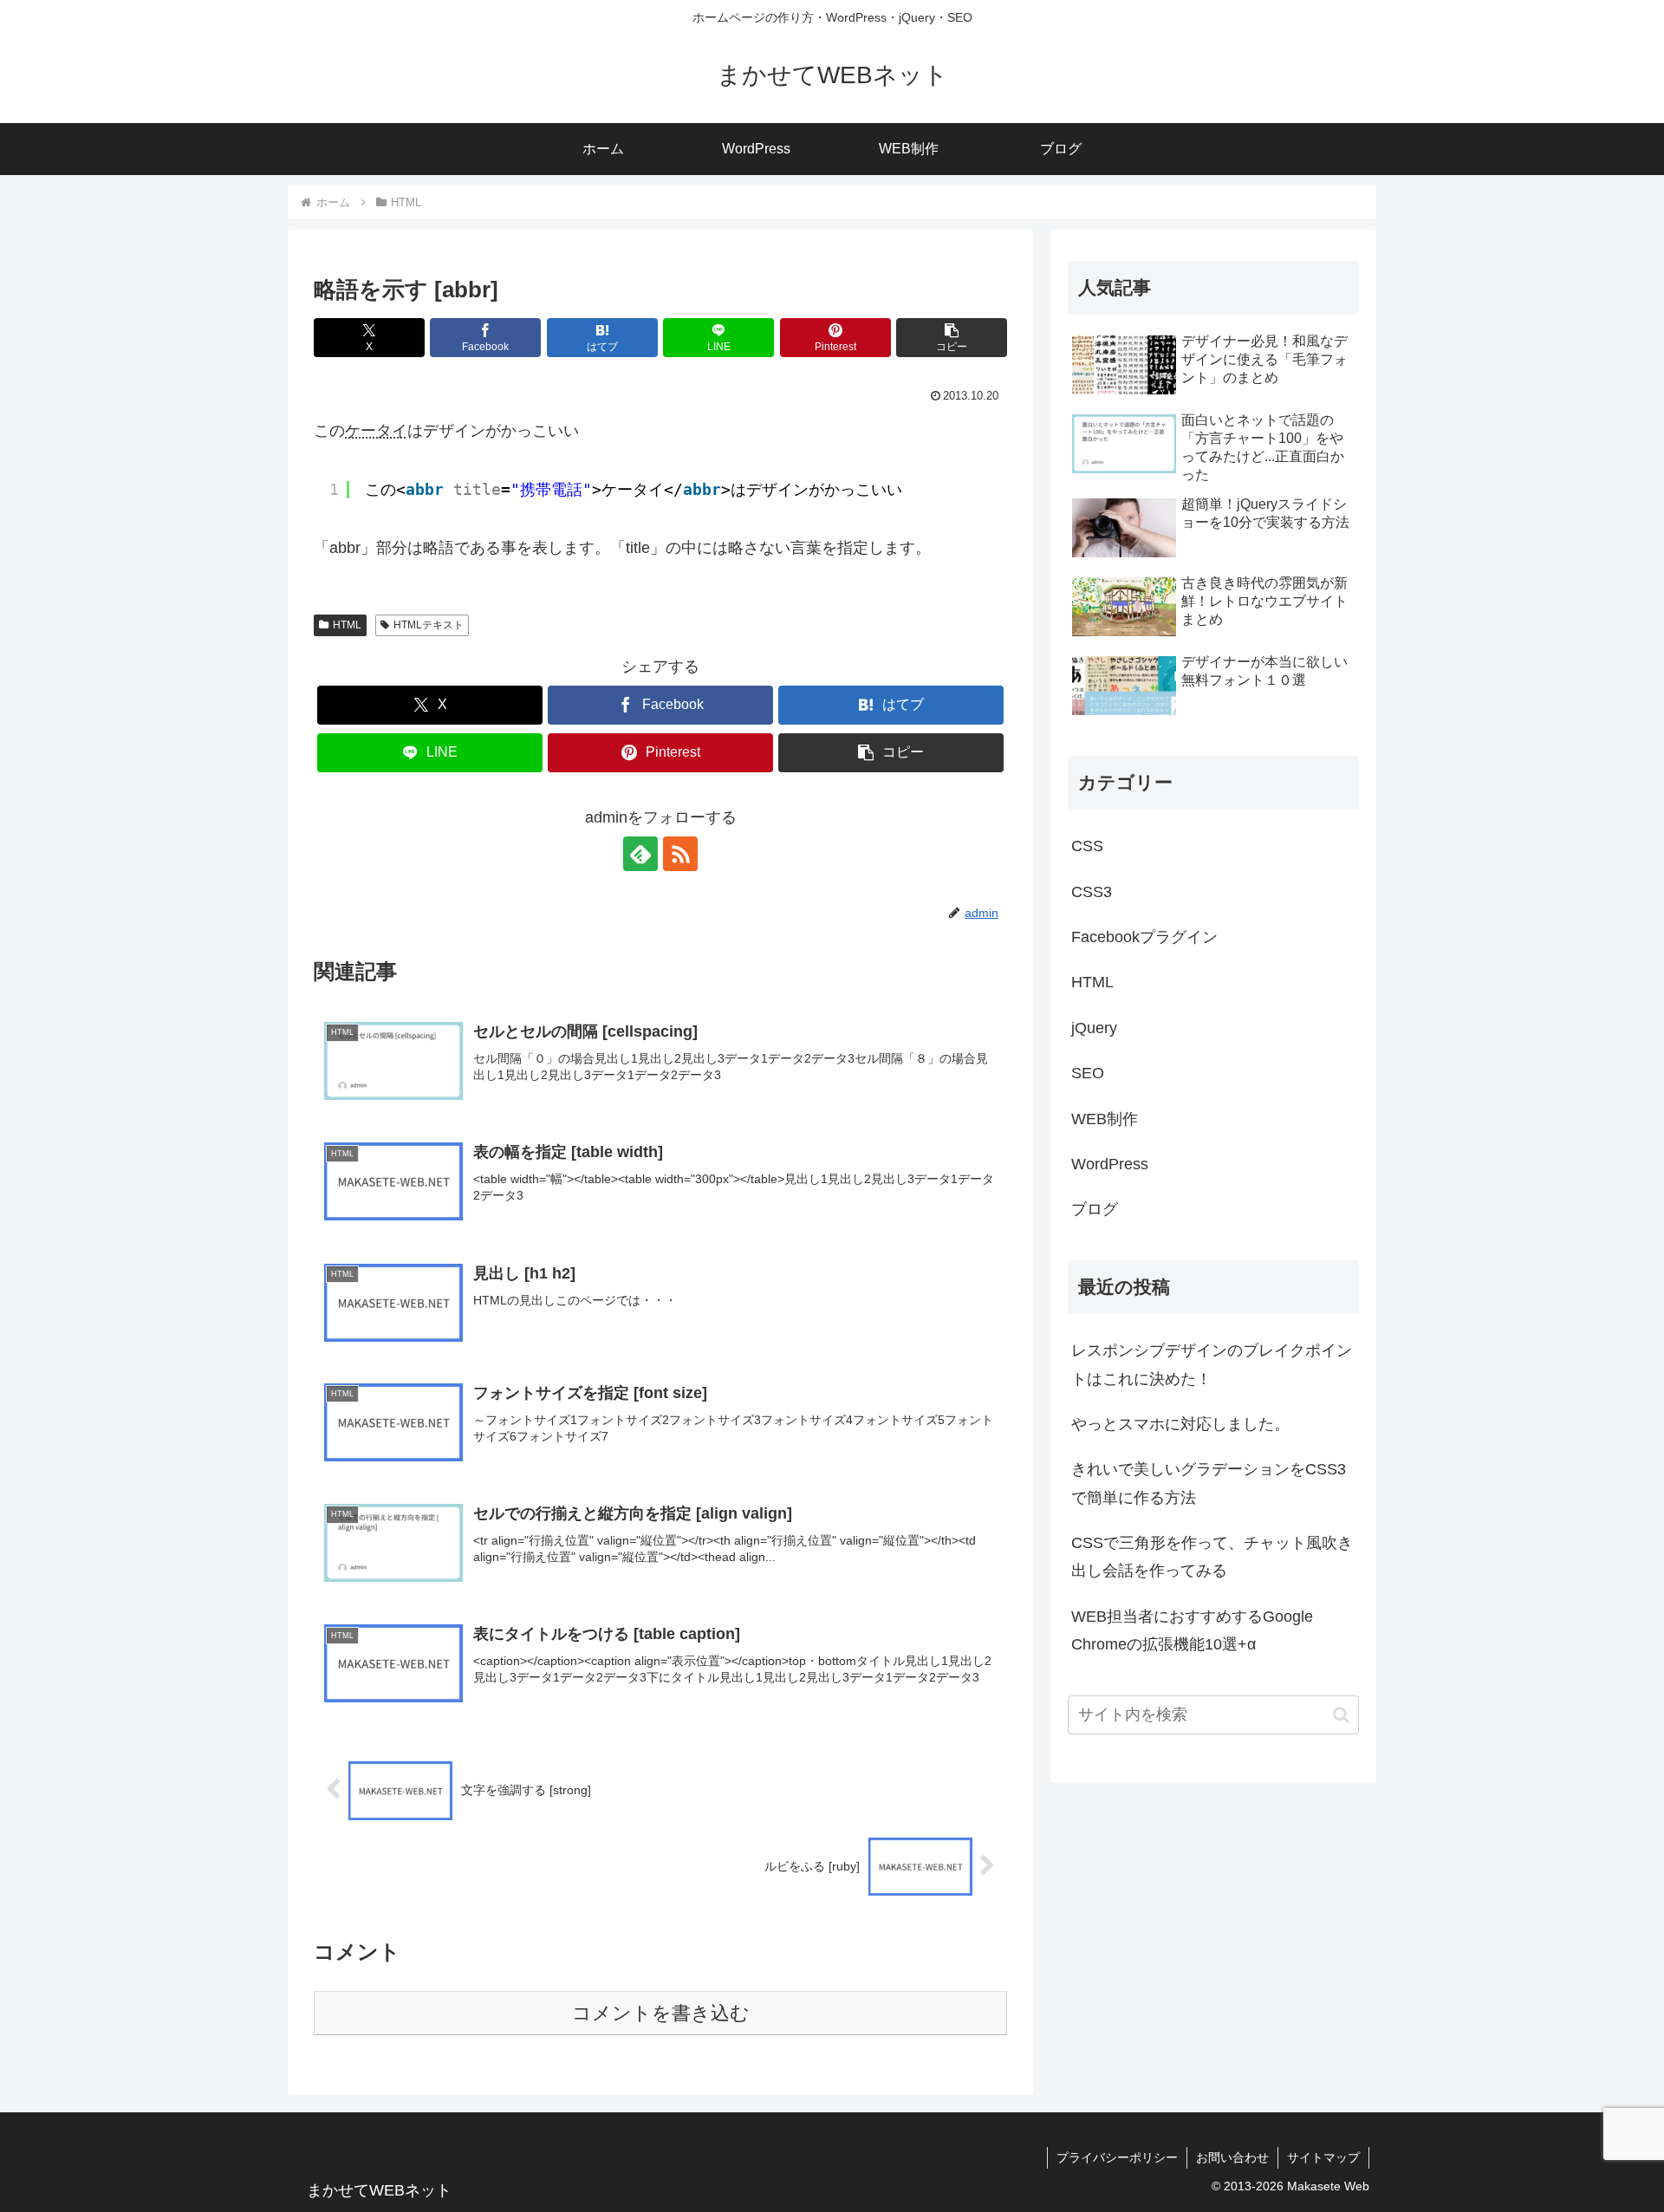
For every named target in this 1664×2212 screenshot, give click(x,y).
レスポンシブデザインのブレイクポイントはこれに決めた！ (1212, 1364)
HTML (347, 625)
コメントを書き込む (661, 2013)
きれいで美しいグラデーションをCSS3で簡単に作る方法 (1209, 1483)
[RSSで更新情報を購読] (680, 854)
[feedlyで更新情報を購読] (640, 854)
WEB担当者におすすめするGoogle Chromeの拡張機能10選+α (1192, 1630)
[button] (952, 338)
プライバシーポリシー (1117, 2157)
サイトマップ (1323, 2157)
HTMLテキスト (429, 625)
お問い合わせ (1232, 2157)
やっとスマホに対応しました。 (1180, 1424)
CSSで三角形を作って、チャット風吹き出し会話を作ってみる (1212, 1557)
